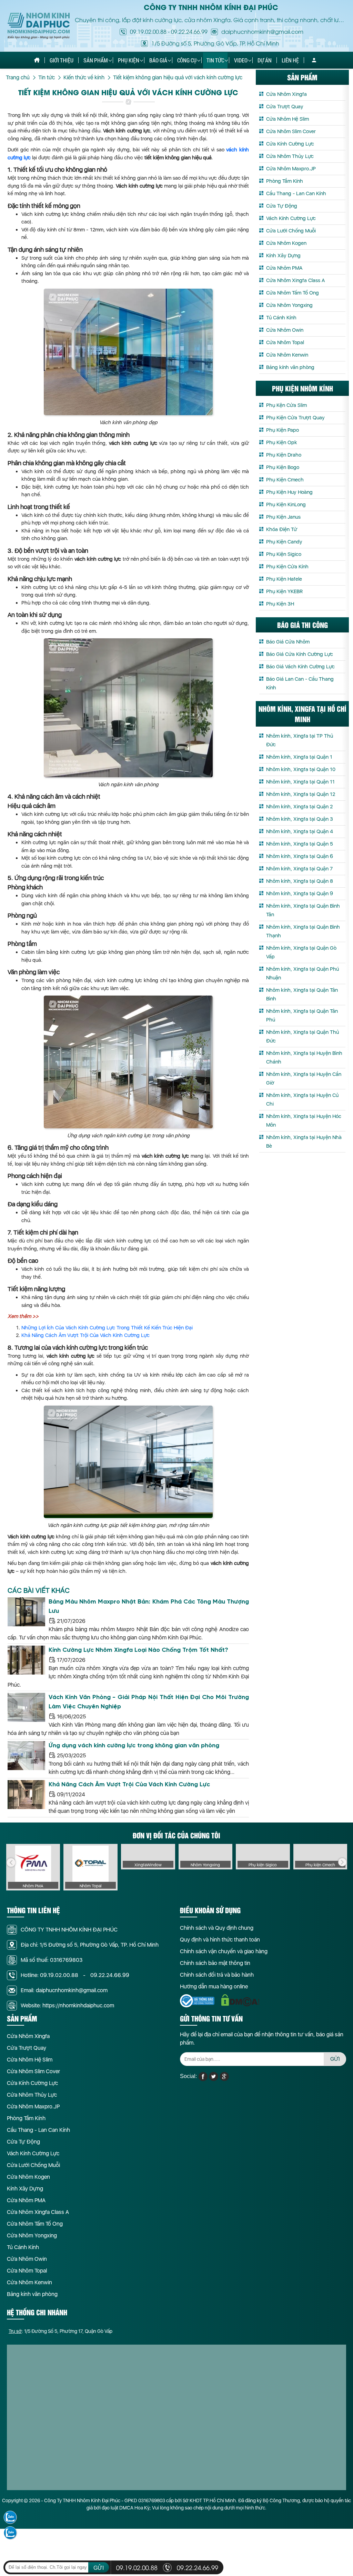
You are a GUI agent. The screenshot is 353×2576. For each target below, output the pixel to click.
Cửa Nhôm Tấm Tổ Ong (293, 293)
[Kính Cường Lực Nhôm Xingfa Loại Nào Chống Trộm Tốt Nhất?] (26, 1660)
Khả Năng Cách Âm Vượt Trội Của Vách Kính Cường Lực (85, 1335)
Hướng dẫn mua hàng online (214, 1986)
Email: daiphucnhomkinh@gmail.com (64, 1990)
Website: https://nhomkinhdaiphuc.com (67, 2005)
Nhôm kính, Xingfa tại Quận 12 (301, 794)
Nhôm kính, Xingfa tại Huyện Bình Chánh (304, 1057)
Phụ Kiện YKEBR (284, 591)
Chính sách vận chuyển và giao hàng (224, 1951)
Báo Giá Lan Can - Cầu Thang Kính (300, 683)
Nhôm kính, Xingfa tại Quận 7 (299, 869)
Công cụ (187, 60)
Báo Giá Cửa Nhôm (288, 642)
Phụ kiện (129, 60)
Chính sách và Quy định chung (217, 1928)
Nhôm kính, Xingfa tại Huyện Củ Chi (302, 1100)
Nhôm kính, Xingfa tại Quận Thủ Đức (302, 1036)
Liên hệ (290, 60)
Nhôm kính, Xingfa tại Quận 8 (300, 881)
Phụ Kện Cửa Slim (286, 405)
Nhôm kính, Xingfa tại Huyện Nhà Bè (304, 1142)
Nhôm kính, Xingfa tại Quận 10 (301, 769)
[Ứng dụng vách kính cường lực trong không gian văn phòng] (26, 1756)
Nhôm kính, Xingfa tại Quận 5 (300, 844)
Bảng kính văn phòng (290, 367)
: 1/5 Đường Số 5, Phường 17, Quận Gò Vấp (60, 2331)
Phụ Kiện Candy (284, 542)
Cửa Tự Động (282, 206)
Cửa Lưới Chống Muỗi (291, 231)
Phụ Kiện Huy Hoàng (289, 492)
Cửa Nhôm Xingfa (286, 94)
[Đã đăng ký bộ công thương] (197, 2001)
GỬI (335, 2059)
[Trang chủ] (37, 60)
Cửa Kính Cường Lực (290, 144)
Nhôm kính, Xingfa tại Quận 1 (299, 757)
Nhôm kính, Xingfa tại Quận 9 (300, 893)
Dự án (265, 60)
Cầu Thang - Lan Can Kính (296, 193)
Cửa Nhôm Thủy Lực (290, 156)
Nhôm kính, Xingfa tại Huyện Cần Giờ (304, 1079)
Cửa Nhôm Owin (285, 330)
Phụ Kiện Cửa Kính (287, 567)
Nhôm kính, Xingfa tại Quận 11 (300, 782)
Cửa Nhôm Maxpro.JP (291, 169)
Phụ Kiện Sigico (284, 554)
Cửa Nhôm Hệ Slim (288, 119)
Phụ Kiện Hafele (284, 579)
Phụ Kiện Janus (283, 517)
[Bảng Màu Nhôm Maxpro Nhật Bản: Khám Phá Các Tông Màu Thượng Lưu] (26, 1612)
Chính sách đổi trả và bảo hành (217, 1975)
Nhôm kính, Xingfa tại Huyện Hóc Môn (304, 1121)
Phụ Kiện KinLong (286, 505)
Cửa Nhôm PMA (284, 268)
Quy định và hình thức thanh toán (220, 1940)
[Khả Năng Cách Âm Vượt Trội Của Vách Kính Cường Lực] (26, 1795)
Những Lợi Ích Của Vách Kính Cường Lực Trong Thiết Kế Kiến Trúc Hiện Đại (107, 1328)
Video (241, 60)
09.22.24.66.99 (189, 31)
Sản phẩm (96, 60)
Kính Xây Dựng (283, 256)
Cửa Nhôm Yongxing (289, 305)
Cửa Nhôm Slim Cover (291, 131)
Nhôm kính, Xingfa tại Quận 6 (300, 856)
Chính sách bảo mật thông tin (215, 1963)
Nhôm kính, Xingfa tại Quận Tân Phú (302, 1015)
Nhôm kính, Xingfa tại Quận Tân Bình (302, 994)
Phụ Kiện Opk (282, 442)
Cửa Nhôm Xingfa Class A (295, 280)
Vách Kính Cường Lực (291, 218)
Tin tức (215, 60)
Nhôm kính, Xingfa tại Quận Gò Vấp (301, 952)
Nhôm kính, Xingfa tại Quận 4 (300, 831)
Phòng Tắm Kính (285, 181)
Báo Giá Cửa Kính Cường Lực (300, 654)
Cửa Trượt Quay (285, 107)
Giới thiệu (62, 60)
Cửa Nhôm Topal (285, 342)
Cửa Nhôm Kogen (286, 243)
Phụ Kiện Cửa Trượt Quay (295, 418)
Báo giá (158, 60)
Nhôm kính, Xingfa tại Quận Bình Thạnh (303, 931)
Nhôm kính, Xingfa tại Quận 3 (300, 819)
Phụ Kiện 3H (280, 604)
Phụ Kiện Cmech (285, 480)
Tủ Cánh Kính (281, 318)
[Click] (11, 1863)
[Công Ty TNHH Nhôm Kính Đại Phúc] (39, 26)
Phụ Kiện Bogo (283, 467)
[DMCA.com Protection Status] (240, 2000)
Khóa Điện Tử (282, 529)
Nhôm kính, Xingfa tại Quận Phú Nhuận (302, 973)
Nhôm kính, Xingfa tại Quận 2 (299, 807)
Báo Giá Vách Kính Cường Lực (300, 667)
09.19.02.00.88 (148, 31)
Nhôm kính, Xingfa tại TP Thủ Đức (300, 740)
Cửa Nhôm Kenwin (287, 355)
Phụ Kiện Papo (283, 430)
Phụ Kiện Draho (284, 455)
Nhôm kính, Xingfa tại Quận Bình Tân (303, 910)
